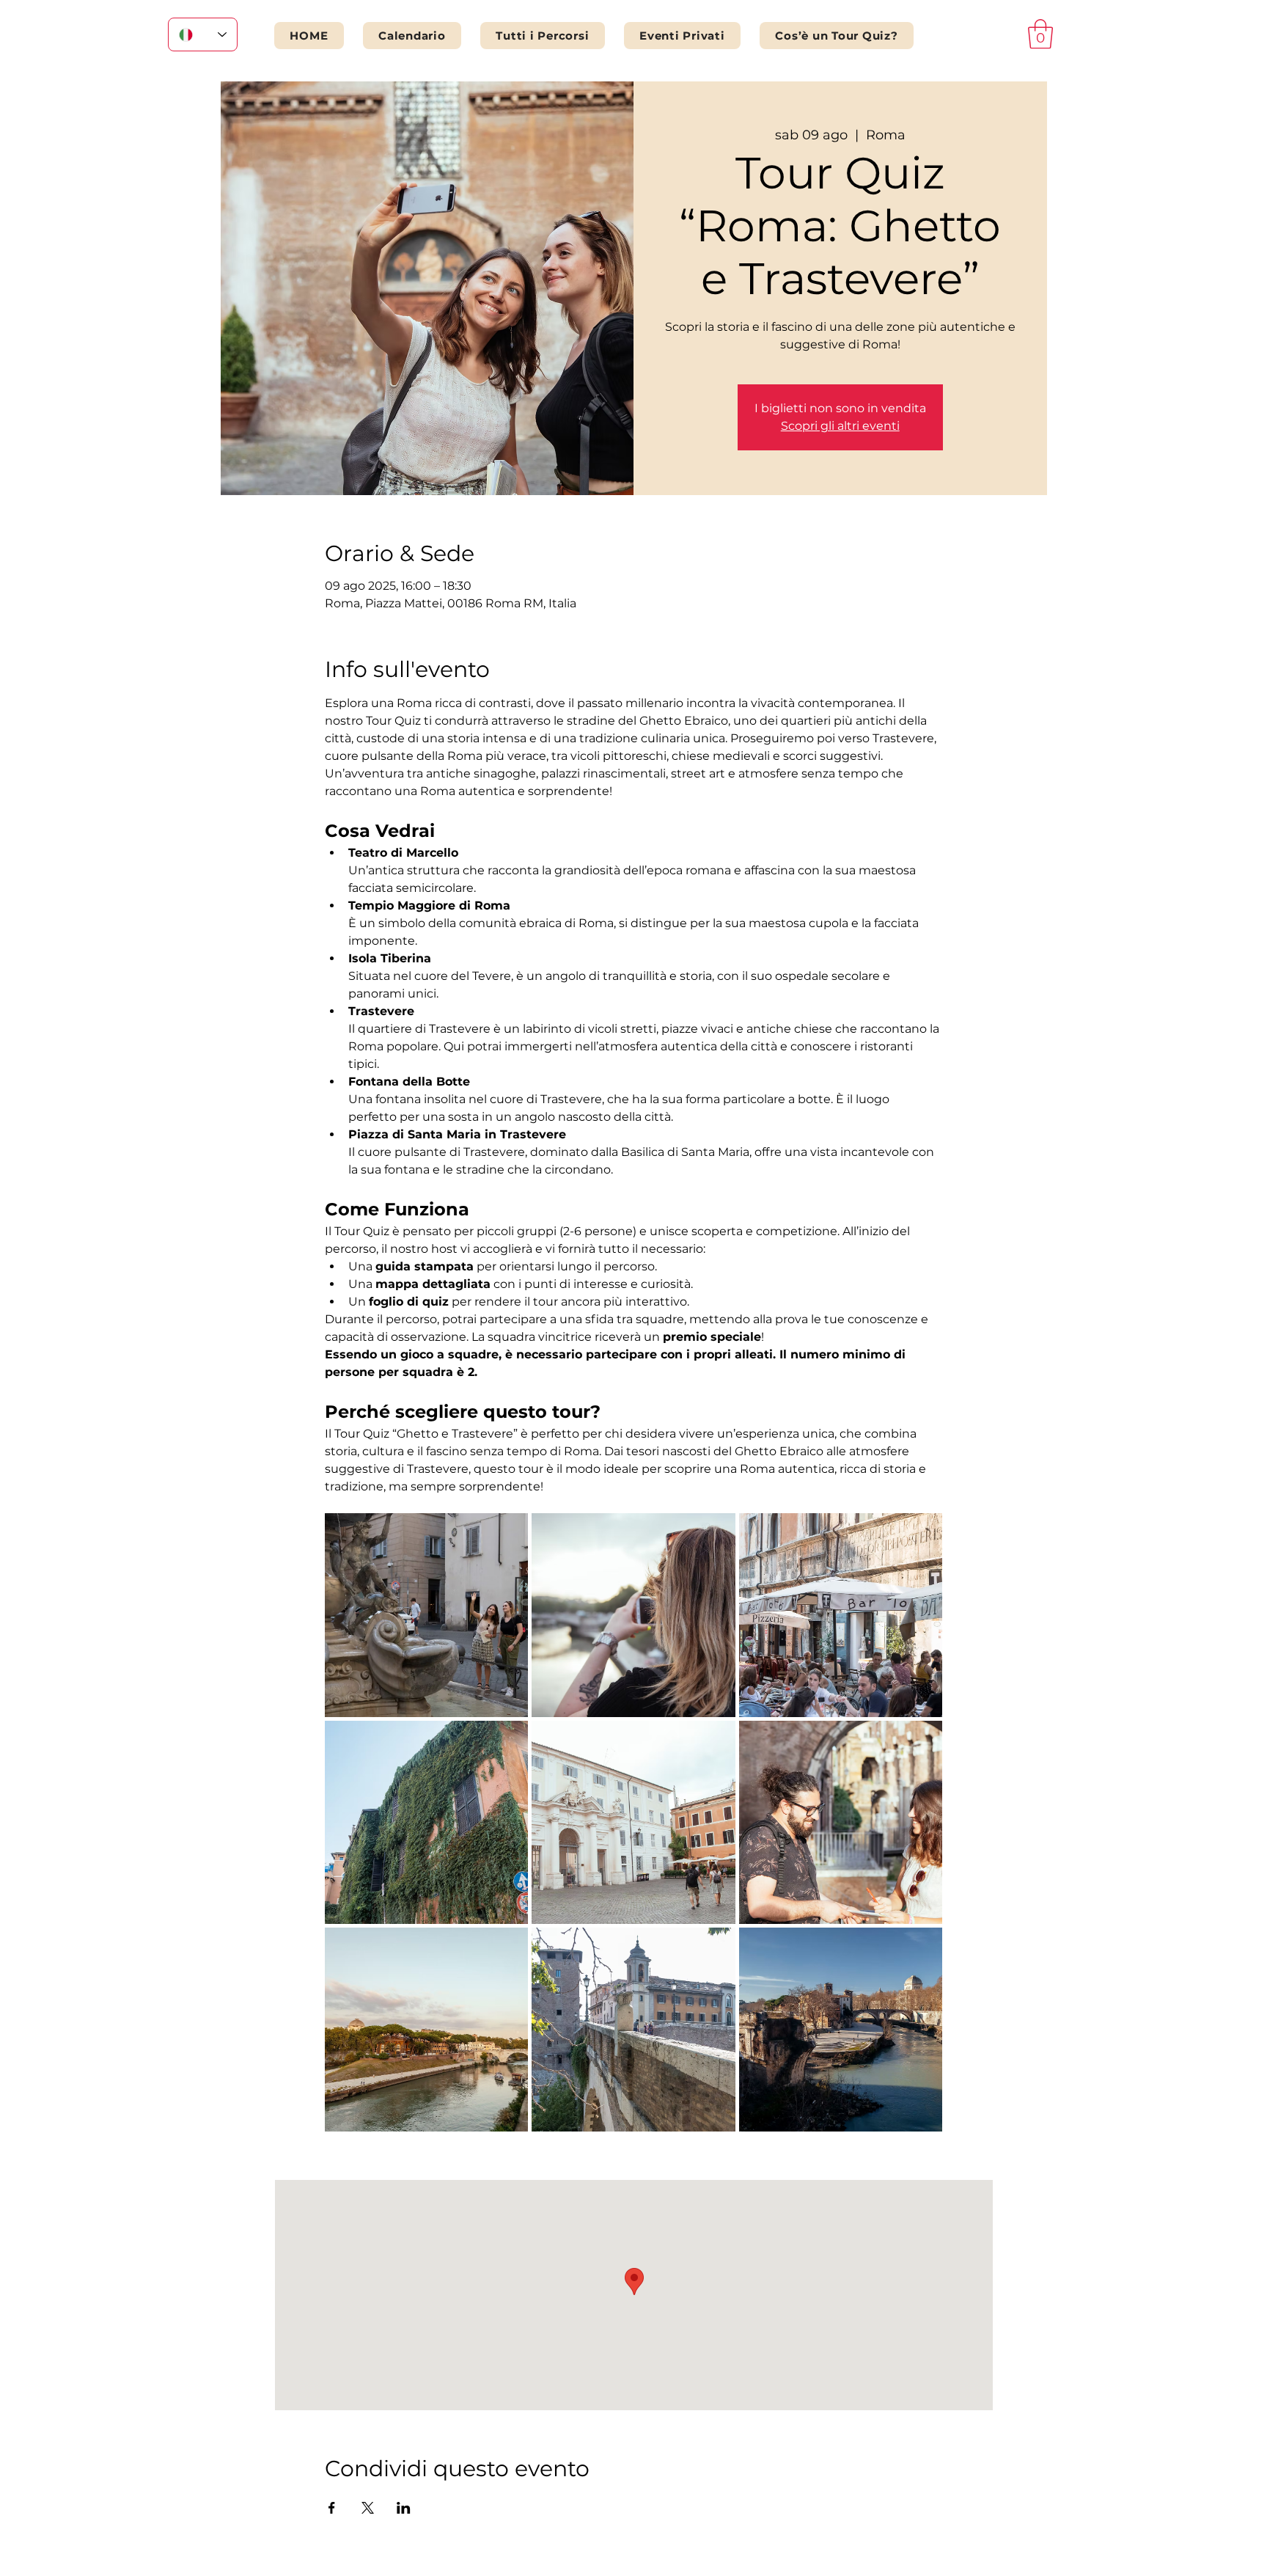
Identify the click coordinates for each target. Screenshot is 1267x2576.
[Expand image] (427, 1615)
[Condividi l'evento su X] (368, 2508)
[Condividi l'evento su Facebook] (332, 2508)
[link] (1040, 34)
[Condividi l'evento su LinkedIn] (404, 2508)
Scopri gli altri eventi (840, 426)
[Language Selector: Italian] (203, 34)
